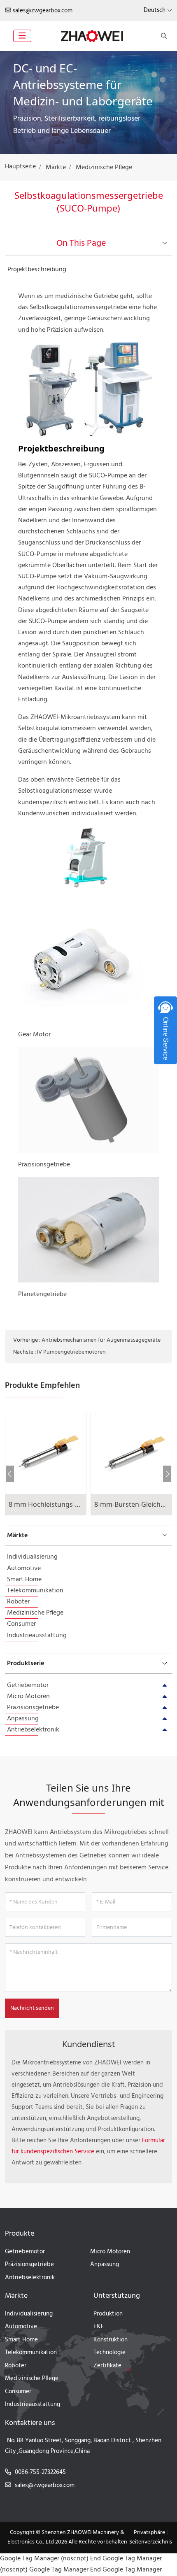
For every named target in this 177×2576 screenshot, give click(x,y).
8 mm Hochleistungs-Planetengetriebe (69, 1504)
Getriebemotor (28, 1685)
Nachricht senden (32, 2008)
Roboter (18, 1602)
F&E (99, 2327)
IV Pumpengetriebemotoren (71, 1352)
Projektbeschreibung (37, 270)
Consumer (21, 1624)
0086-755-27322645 (40, 2472)
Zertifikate (107, 2366)
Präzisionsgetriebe (33, 1708)
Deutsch (155, 10)
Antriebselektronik (33, 1730)
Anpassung (23, 1719)
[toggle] (22, 36)
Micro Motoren (28, 1696)
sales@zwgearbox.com (43, 11)
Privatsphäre (149, 2533)
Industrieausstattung (37, 1636)
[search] (163, 36)
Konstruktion (111, 2340)
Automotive (24, 1568)
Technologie (109, 2353)
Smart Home (24, 1580)
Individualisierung (32, 1557)
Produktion (108, 2314)
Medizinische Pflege (35, 1613)
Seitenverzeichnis (151, 2542)
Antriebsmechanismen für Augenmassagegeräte (101, 1340)
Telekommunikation (35, 1591)
